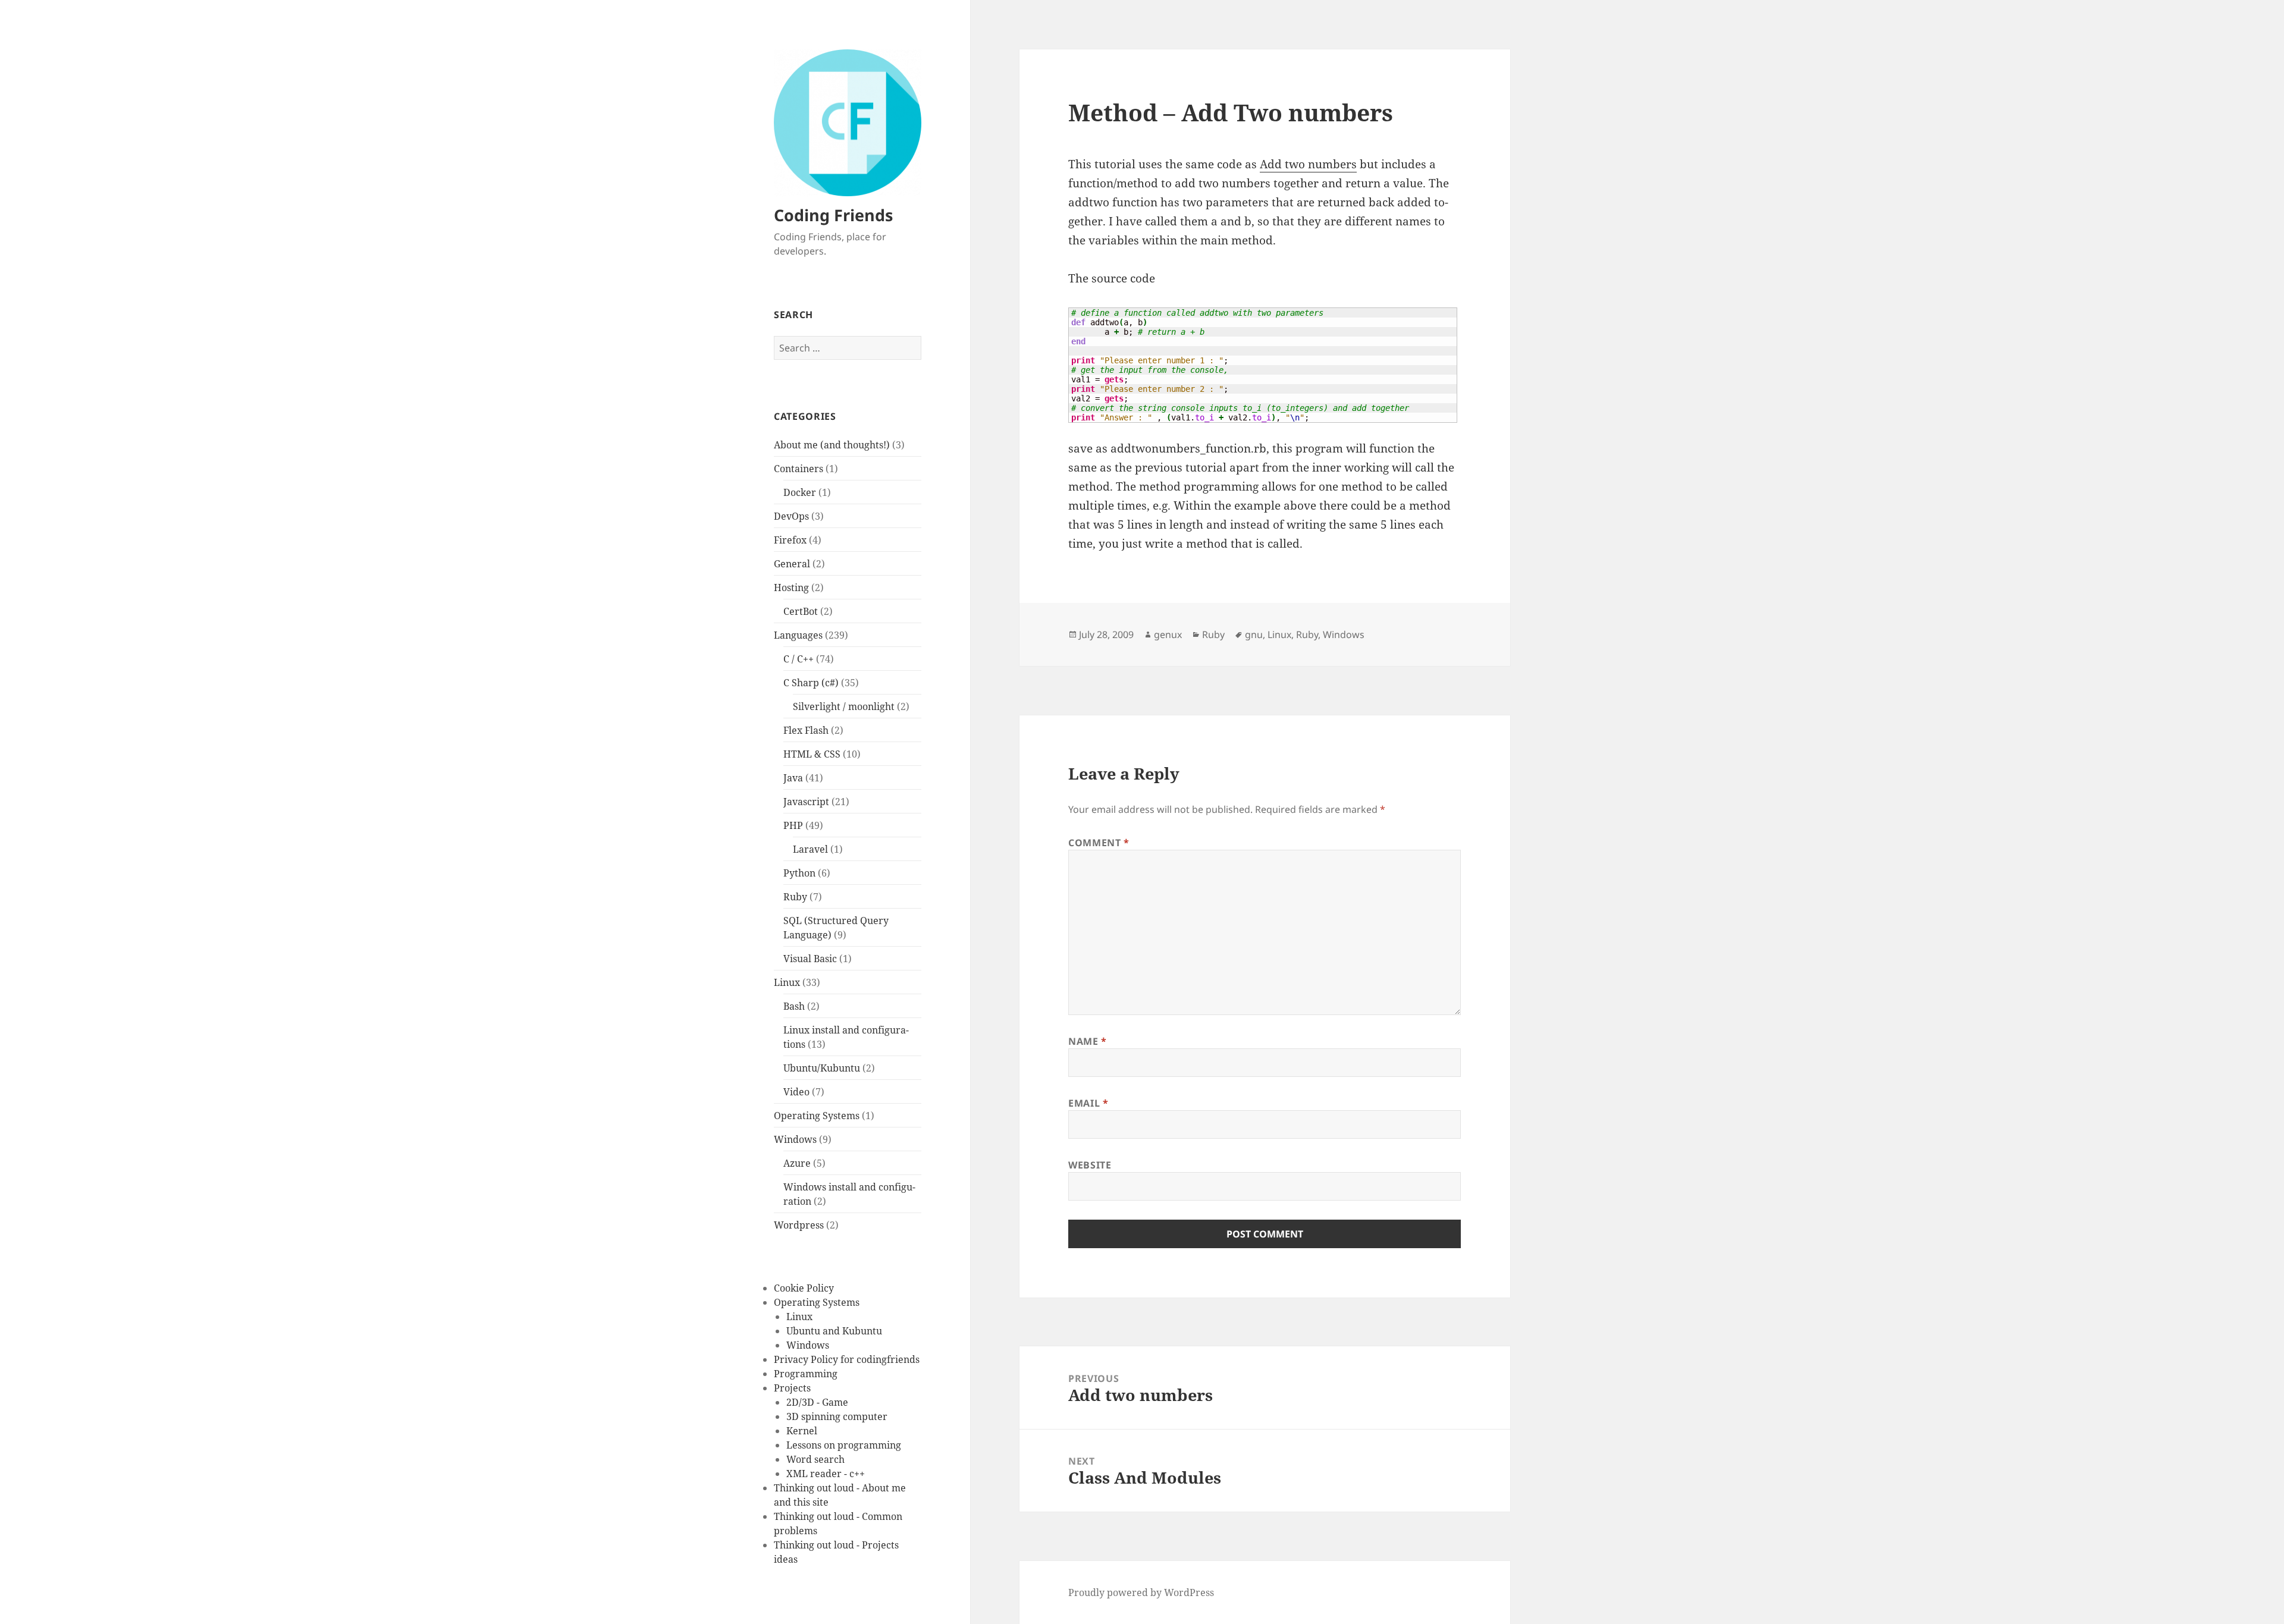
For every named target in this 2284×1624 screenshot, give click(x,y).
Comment (1099, 843)
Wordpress (799, 1225)
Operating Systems (817, 1116)
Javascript (806, 802)
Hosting (791, 588)
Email (1088, 1103)
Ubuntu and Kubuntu (834, 1331)
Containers (799, 469)
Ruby (795, 897)
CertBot (801, 611)
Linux (787, 982)
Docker (800, 492)
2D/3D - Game (817, 1402)
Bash (794, 1006)
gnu (1254, 634)
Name (1088, 1041)
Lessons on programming (844, 1445)
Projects (792, 1388)
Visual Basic (810, 959)
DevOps (791, 516)
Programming (806, 1374)
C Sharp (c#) (811, 683)
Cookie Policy (804, 1288)
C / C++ (799, 659)
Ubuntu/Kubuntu (822, 1068)
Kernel (802, 1431)
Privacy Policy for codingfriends (847, 1359)
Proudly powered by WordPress (1141, 1592)
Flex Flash (806, 730)
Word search (815, 1459)
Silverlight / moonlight (844, 706)
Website (1090, 1165)
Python (799, 873)
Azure (797, 1163)
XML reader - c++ (826, 1474)
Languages (798, 635)
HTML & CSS (812, 754)
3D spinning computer (837, 1416)
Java (793, 778)
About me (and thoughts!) (832, 445)
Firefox (790, 540)
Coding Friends (833, 215)
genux (1168, 634)
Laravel (810, 849)
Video (796, 1092)
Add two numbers (1308, 164)
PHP (793, 825)
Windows (795, 1139)
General (792, 564)
